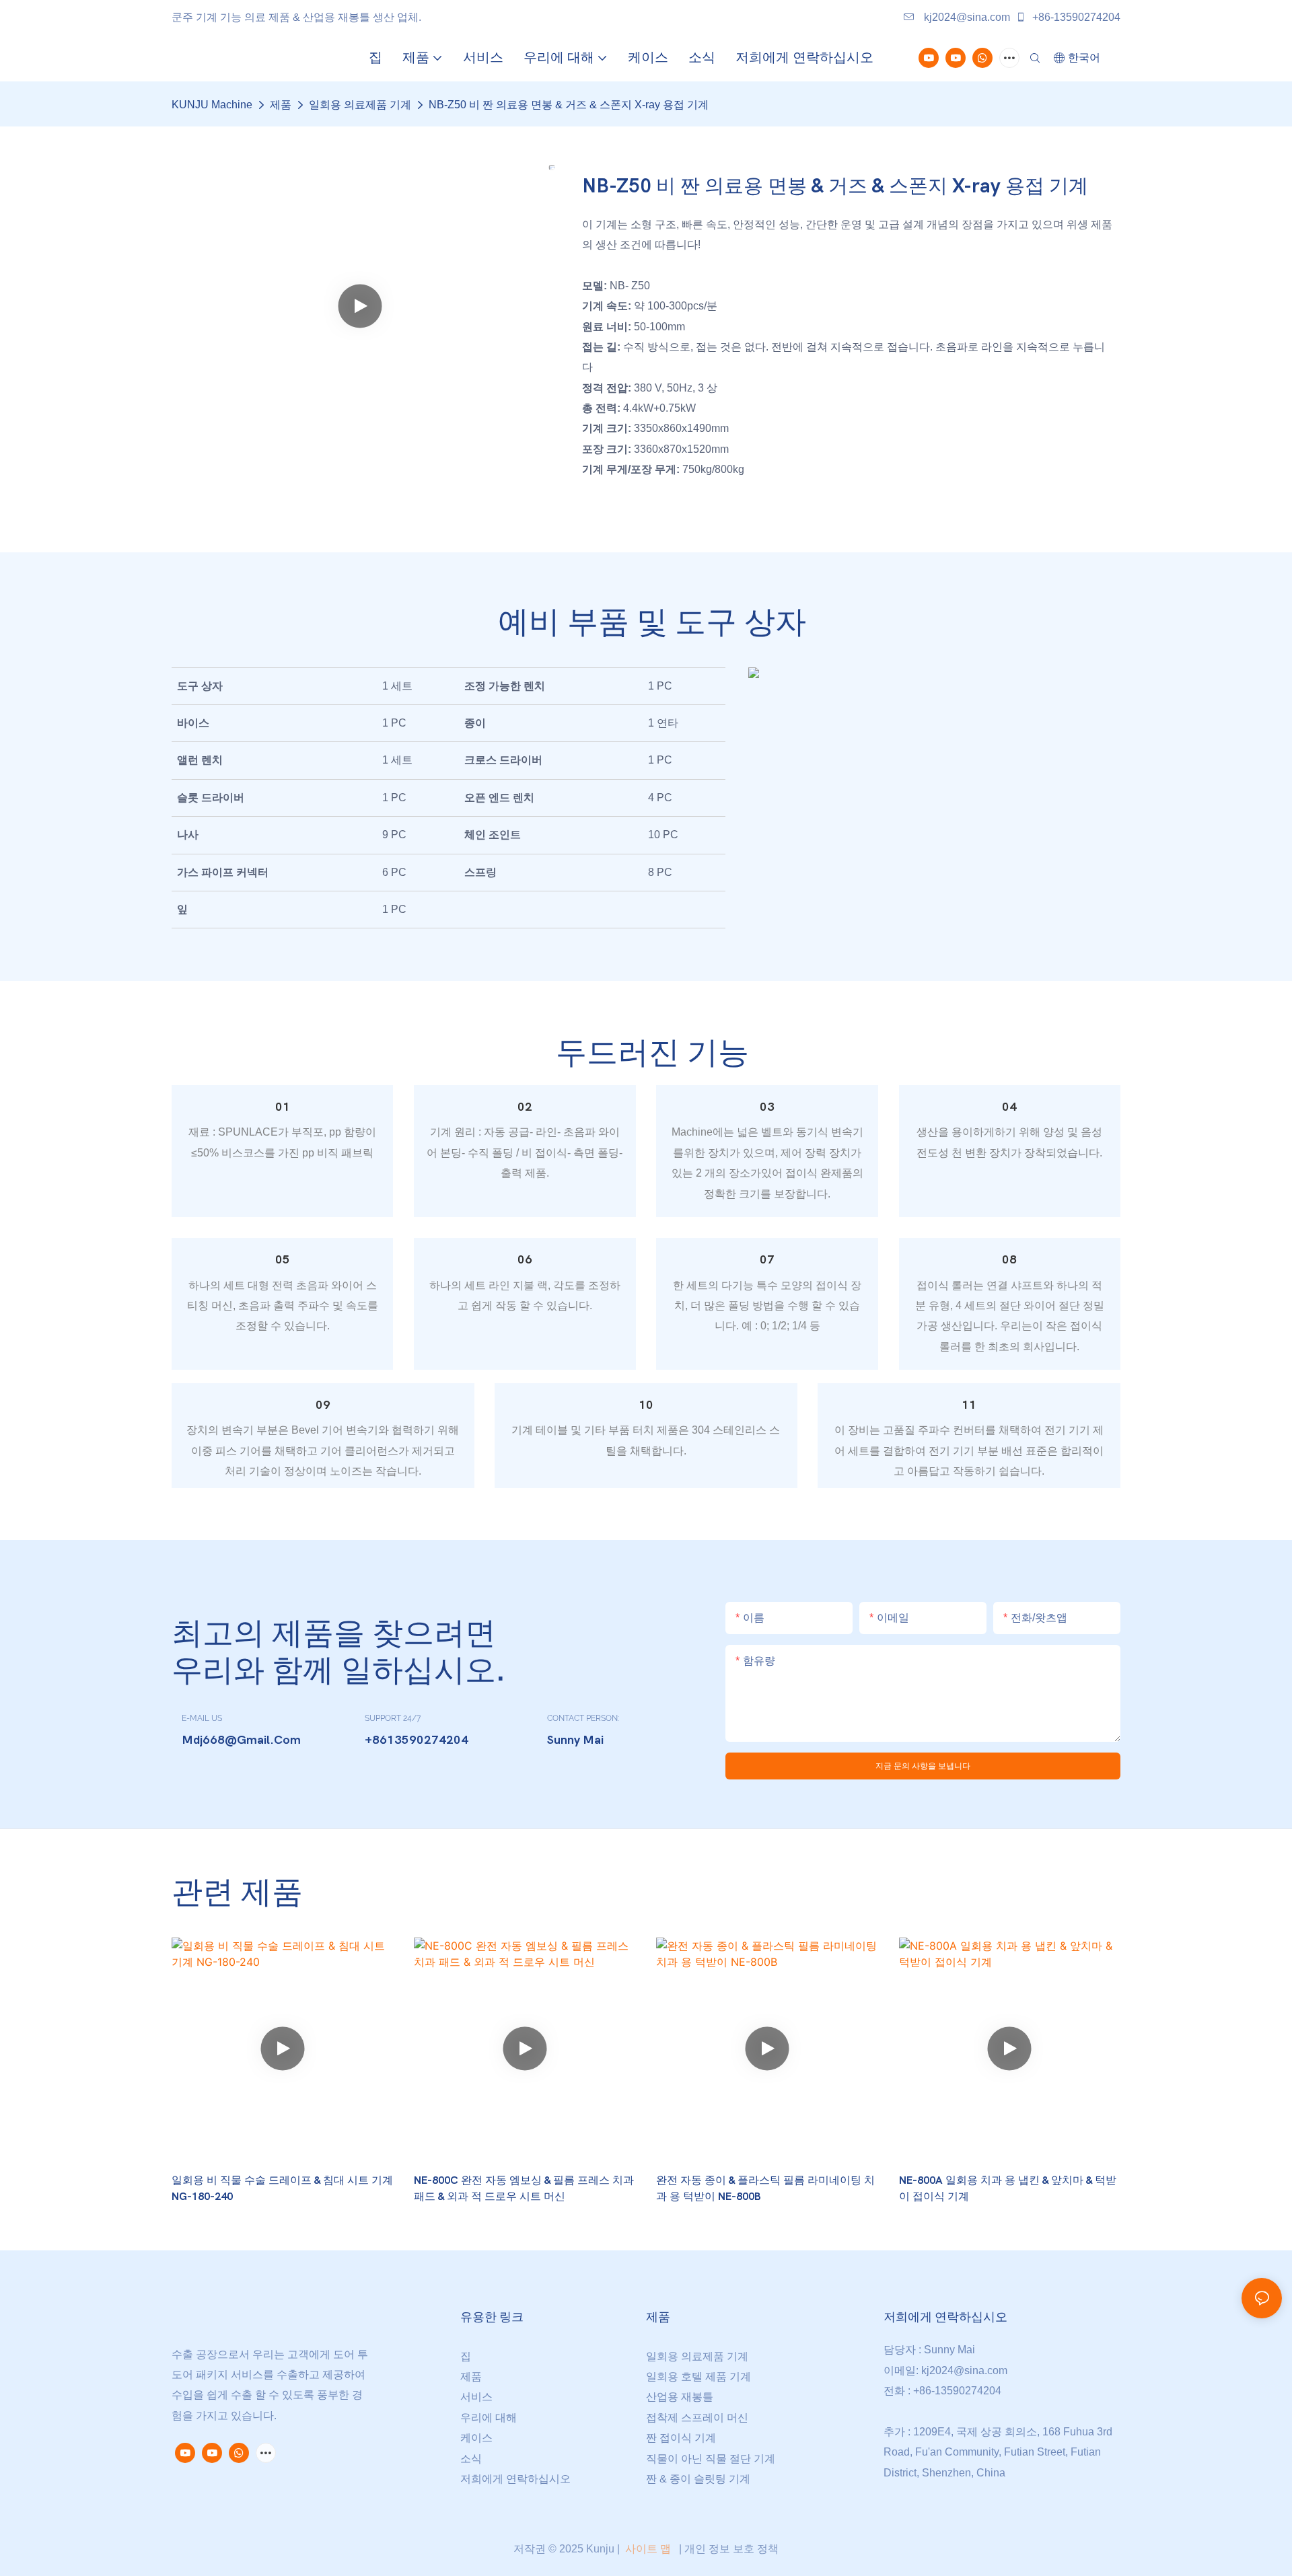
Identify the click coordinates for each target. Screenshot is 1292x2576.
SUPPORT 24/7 (393, 1718)
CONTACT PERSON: (583, 1718)
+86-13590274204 (1075, 17)
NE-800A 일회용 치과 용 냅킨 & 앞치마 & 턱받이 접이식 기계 (1008, 2188)
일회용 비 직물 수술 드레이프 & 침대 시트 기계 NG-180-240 (282, 2188)
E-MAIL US (202, 1718)
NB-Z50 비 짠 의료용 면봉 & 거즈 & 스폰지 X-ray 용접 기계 (569, 105)
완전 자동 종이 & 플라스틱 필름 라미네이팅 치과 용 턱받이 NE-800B (765, 2188)
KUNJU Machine (212, 105)
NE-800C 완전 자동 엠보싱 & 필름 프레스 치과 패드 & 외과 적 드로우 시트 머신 (524, 2188)
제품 (281, 105)
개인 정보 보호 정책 (731, 2549)
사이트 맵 (648, 2549)
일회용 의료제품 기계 (360, 105)
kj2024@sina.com (966, 17)
